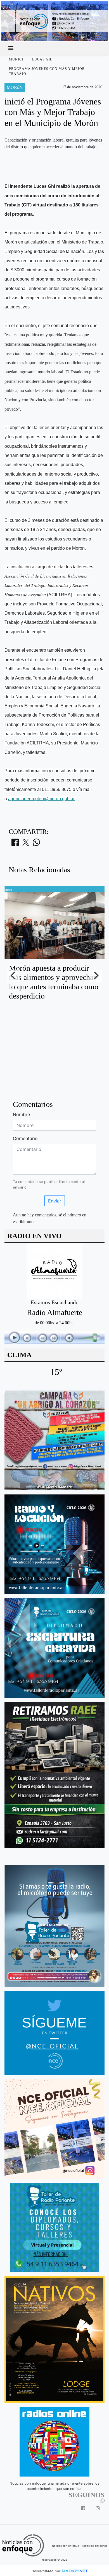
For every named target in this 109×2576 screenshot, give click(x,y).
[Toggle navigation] (11, 48)
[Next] (96, 976)
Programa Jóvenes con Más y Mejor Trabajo (47, 71)
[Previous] (13, 976)
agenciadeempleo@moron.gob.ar (41, 799)
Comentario (25, 1138)
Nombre (21, 1114)
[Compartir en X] (26, 844)
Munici (16, 59)
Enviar (55, 1201)
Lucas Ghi (42, 59)
